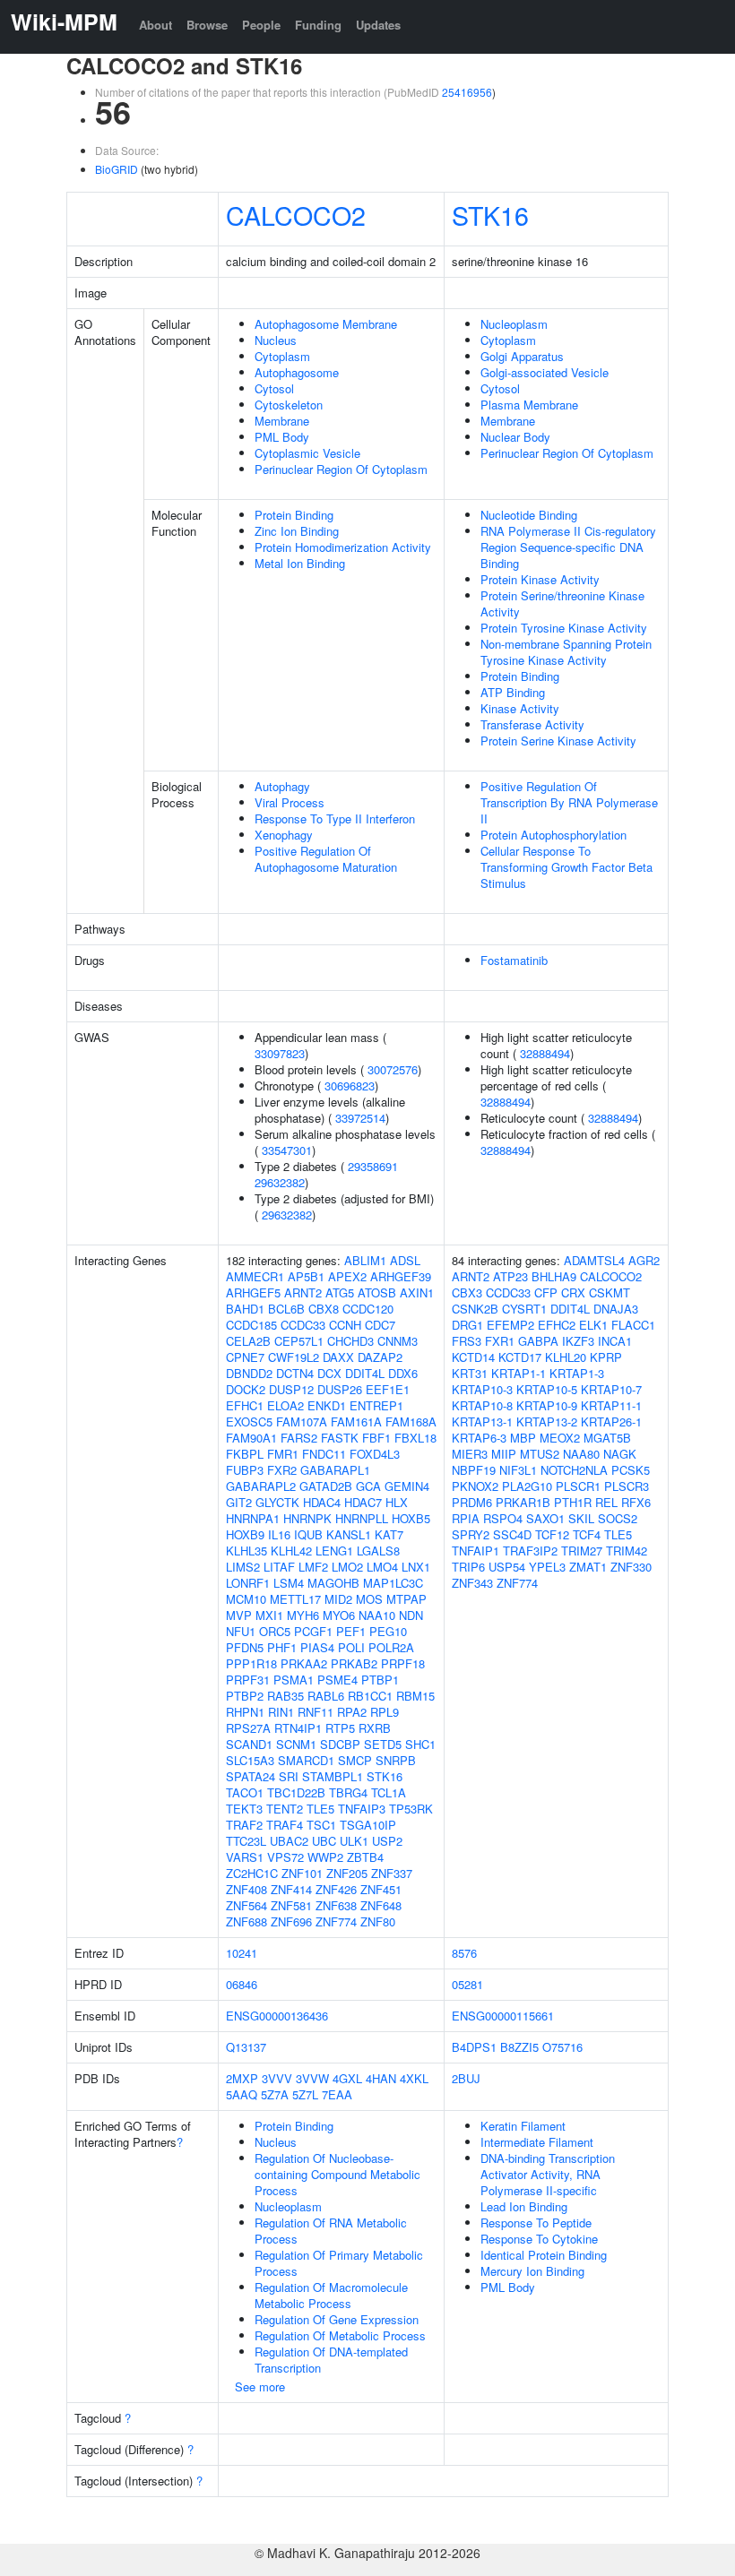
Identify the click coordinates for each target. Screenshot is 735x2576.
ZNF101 (302, 1873)
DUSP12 (291, 1389)
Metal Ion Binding (300, 563)
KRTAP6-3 (479, 1438)
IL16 (279, 1534)
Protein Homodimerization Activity (343, 547)
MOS (369, 1599)
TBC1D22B (296, 1792)
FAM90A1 (251, 1438)
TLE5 (320, 1809)
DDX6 (403, 1373)
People (261, 25)
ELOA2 (285, 1405)
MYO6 (339, 1615)
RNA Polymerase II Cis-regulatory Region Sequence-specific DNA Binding (568, 547)
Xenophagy (284, 835)
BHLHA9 (554, 1276)
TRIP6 (468, 1567)
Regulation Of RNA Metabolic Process (331, 2231)
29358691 (373, 1166)
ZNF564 (246, 1905)
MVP (239, 1615)
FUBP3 (245, 1470)
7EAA (337, 2094)
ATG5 (340, 1292)
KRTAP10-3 (482, 1389)
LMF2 (313, 1567)
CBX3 (467, 1292)
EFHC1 (245, 1405)
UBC (324, 1841)
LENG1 (334, 1551)
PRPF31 (248, 1680)
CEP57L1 (299, 1341)
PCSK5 (631, 1470)
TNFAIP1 (476, 1551)
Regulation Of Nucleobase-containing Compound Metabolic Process (337, 2174)
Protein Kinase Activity (540, 579)
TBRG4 (348, 1792)
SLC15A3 (250, 1760)
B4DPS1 (474, 2047)
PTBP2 (245, 1696)
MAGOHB (333, 1583)
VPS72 (285, 1857)
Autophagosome (297, 372)
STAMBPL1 (333, 1776)
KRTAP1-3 (577, 1373)
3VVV (277, 2078)
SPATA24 (251, 1776)
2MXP (242, 2078)
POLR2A (391, 1647)
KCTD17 (520, 1357)
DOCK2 (246, 1389)
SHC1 (420, 1744)
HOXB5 (411, 1518)
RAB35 (285, 1696)
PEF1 (351, 1631)
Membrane (282, 421)
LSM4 (289, 1583)
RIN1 (281, 1712)
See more (260, 2386)
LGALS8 (378, 1551)
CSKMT (610, 1292)
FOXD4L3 (375, 1454)
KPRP (606, 1357)
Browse (207, 25)
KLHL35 (246, 1551)
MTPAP (406, 1599)
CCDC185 (251, 1325)
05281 (467, 1984)
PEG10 (388, 1631)
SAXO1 (545, 1518)
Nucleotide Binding (529, 515)
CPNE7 (245, 1357)
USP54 (507, 1567)
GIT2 (239, 1502)
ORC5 (275, 1631)
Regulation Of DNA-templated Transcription (331, 2360)
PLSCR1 (578, 1486)
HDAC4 (322, 1502)
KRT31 (470, 1373)
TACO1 (245, 1792)
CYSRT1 (524, 1309)
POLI (351, 1647)
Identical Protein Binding (544, 2255)
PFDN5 (245, 1647)
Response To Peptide (536, 2223)
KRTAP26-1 (611, 1422)
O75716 (562, 2047)
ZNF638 (336, 1905)
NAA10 (377, 1615)
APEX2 (347, 1276)
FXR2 (282, 1470)
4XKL (414, 2078)
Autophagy (282, 786)
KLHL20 (566, 1357)
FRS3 (467, 1341)
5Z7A (275, 2094)
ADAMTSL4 (594, 1260)
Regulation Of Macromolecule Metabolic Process (331, 2295)
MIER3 (470, 1454)
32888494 (545, 1053)
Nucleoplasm (514, 324)
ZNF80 (378, 1921)
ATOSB (377, 1292)
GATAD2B (326, 1486)
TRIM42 (627, 1551)
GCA (368, 1486)
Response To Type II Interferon (335, 818)
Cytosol (274, 388)
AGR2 (644, 1260)
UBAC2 (289, 1841)
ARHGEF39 (401, 1276)
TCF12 (552, 1534)
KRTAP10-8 (482, 1405)
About (156, 25)
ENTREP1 (376, 1405)
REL (606, 1502)
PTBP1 (380, 1680)
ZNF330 (631, 1567)
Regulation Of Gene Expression (337, 2319)
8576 (464, 1953)
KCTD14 (473, 1357)
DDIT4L (365, 1373)
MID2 (338, 1599)
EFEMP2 (510, 1325)
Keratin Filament (523, 2126)
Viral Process (290, 802)
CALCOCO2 (296, 215)
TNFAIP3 (362, 1809)
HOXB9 (245, 1534)
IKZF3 (578, 1341)
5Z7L (305, 2094)
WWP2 (325, 1857)
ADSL (405, 1260)
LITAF (279, 1567)
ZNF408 (246, 1889)
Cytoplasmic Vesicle (307, 453)
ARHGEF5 (253, 1292)
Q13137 (246, 2047)
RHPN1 (245, 1712)
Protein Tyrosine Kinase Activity (564, 628)
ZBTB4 (365, 1857)
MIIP (504, 1454)
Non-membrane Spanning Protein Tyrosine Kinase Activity (566, 652)
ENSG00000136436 (277, 2016)
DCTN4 (295, 1373)
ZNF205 (347, 1873)
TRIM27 (582, 1551)
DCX (329, 1373)
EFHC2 (557, 1325)
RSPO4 (503, 1518)
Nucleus (276, 340)
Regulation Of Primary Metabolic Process (339, 2263)
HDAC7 (363, 1502)
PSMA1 (294, 1680)
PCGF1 (313, 1631)
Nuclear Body (515, 437)
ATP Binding (513, 692)
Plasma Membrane (529, 405)
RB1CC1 (370, 1696)
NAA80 (581, 1454)
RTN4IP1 (298, 1728)
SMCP (355, 1760)
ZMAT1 (588, 1567)
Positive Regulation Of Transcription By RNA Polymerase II (569, 802)
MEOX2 (560, 1438)
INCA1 (615, 1341)
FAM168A (411, 1422)
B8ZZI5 (519, 2047)
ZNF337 (392, 1873)
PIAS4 (317, 1647)
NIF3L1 (518, 1470)
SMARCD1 (306, 1760)
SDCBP (340, 1744)
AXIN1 (417, 1292)
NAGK (620, 1454)
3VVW (312, 2078)
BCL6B (286, 1309)
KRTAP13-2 (547, 1422)
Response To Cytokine (539, 2239)
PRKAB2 (354, 1663)
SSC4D (512, 1534)
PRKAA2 (304, 1663)
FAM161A (356, 1422)
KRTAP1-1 (519, 1373)
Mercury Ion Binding (532, 2271)
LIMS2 (243, 1567)
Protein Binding (294, 515)
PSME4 (337, 1680)
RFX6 (636, 1502)
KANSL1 (349, 1534)
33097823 (280, 1053)
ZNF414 (291, 1889)
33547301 (287, 1150)
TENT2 (285, 1809)
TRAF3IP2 (530, 1551)
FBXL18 (415, 1438)
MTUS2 (540, 1454)
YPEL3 (547, 1567)
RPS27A (248, 1728)
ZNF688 (246, 1921)
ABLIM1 (365, 1260)
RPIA (466, 1518)
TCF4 (587, 1534)
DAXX (338, 1357)
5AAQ (242, 2094)
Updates (378, 25)
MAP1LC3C (393, 1583)
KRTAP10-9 (547, 1405)
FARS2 (299, 1438)
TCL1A (389, 1792)
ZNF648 (381, 1905)
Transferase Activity (532, 724)
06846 (242, 1984)
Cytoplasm (282, 356)
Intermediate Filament (537, 2142)
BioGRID (117, 169)
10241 (242, 1953)
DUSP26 (340, 1389)
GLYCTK (277, 1502)
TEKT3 (244, 1809)
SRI (289, 1776)
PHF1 (282, 1647)
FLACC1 (633, 1325)
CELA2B (248, 1341)
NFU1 (241, 1631)
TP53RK (411, 1809)
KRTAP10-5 (547, 1389)
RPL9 (385, 1712)
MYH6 (303, 1615)
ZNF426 (336, 1889)
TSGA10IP (368, 1825)
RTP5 (340, 1728)
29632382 (280, 1182)
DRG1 (467, 1325)
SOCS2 (618, 1518)
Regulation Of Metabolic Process (340, 2335)
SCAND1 (249, 1744)
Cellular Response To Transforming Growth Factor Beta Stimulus (566, 867)
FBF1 (376, 1438)
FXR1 (500, 1341)
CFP (546, 1292)
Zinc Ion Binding (297, 531)
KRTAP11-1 (611, 1405)
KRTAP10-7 (611, 1389)
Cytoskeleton (289, 405)
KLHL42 (291, 1551)
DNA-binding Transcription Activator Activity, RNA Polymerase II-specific (548, 2174)
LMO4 (382, 1567)
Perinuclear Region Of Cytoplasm (341, 469)
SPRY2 (471, 1534)
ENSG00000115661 (503, 2016)
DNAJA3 (616, 1309)
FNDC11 (324, 1454)
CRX (573, 1292)
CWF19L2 (294, 1357)
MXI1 (269, 1615)
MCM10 (246, 1599)
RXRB (375, 1728)
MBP (523, 1438)
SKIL (581, 1518)
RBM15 (415, 1696)
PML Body (282, 437)
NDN (411, 1615)
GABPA (538, 1341)
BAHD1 (245, 1309)
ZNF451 (381, 1889)
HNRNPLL (362, 1518)
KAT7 (389, 1534)
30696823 (350, 1086)
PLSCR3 (627, 1486)
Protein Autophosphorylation (553, 835)
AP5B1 (306, 1276)
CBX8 (324, 1309)
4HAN (381, 2078)
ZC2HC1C (252, 1873)
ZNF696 (291, 1921)
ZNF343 (472, 1583)
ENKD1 (327, 1405)
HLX (397, 1502)
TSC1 (321, 1825)
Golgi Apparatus (522, 356)
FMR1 (283, 1454)
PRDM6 (472, 1502)
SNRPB (396, 1760)
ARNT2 (303, 1292)
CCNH (345, 1325)
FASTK (340, 1438)
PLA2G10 (527, 1486)
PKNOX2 (475, 1486)
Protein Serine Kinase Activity (558, 741)
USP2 (387, 1841)
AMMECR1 (255, 1276)
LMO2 (347, 1567)
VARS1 (245, 1857)
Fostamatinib (514, 960)
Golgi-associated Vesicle (545, 372)
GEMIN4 (407, 1486)
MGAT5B (607, 1438)
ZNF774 (336, 1921)
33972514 (360, 1118)
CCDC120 (368, 1309)
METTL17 (295, 1599)
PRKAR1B (523, 1502)
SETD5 (383, 1744)
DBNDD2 (249, 1373)
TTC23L (246, 1841)
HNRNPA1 (253, 1518)
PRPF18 (403, 1663)
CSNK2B (475, 1309)
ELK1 (593, 1325)
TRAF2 (244, 1825)
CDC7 (380, 1325)
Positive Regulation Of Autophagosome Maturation (326, 859)
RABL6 (326, 1696)
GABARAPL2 (261, 1486)
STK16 (490, 215)
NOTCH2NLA (574, 1470)
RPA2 (352, 1712)
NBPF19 (474, 1470)
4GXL (347, 2078)
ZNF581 (291, 1905)
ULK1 (354, 1841)
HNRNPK (307, 1518)
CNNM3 (398, 1341)
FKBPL (245, 1454)
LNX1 (416, 1567)
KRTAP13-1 (482, 1422)
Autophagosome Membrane (326, 324)
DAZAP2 (380, 1357)
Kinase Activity (520, 708)
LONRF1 (248, 1583)
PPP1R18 (251, 1663)
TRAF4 (285, 1825)
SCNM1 (296, 1744)
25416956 (467, 92)
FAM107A (302, 1422)
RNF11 (316, 1712)
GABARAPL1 (335, 1470)
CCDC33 (303, 1325)
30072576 (393, 1069)
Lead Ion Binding (524, 2206)
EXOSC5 (249, 1422)
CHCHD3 (350, 1341)
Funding (318, 25)
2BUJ (466, 2078)
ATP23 (510, 1276)
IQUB (308, 1534)
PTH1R (573, 1502)
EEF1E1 (388, 1389)
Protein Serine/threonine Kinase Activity (562, 603)
